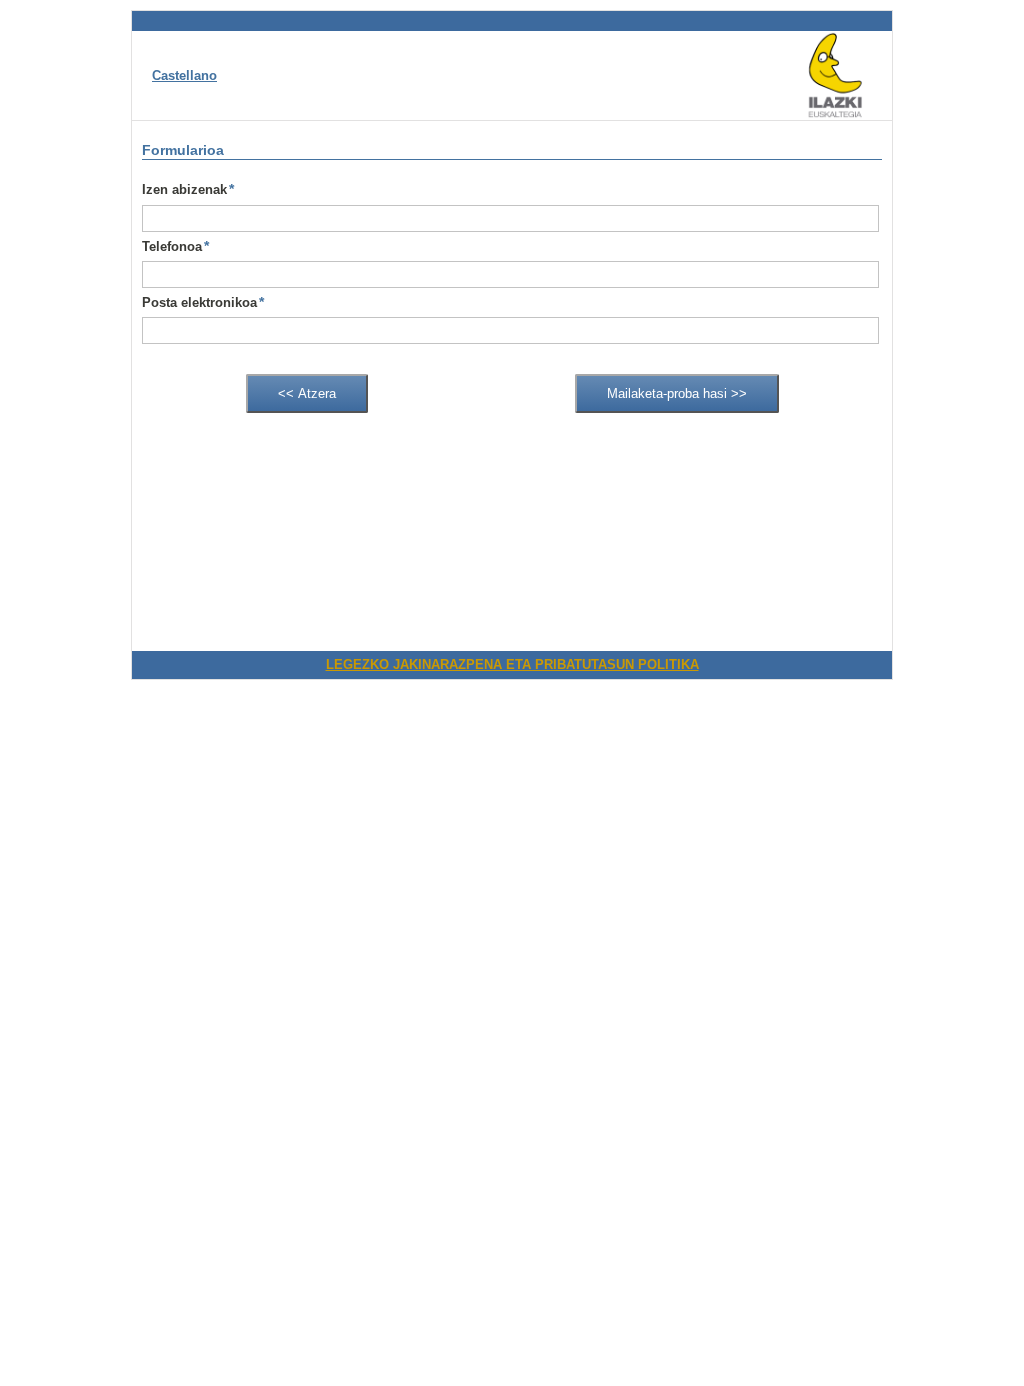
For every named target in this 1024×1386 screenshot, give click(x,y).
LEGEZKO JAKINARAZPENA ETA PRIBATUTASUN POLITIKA (512, 664)
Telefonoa (175, 246)
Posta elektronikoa (203, 302)
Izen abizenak (188, 189)
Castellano (184, 75)
